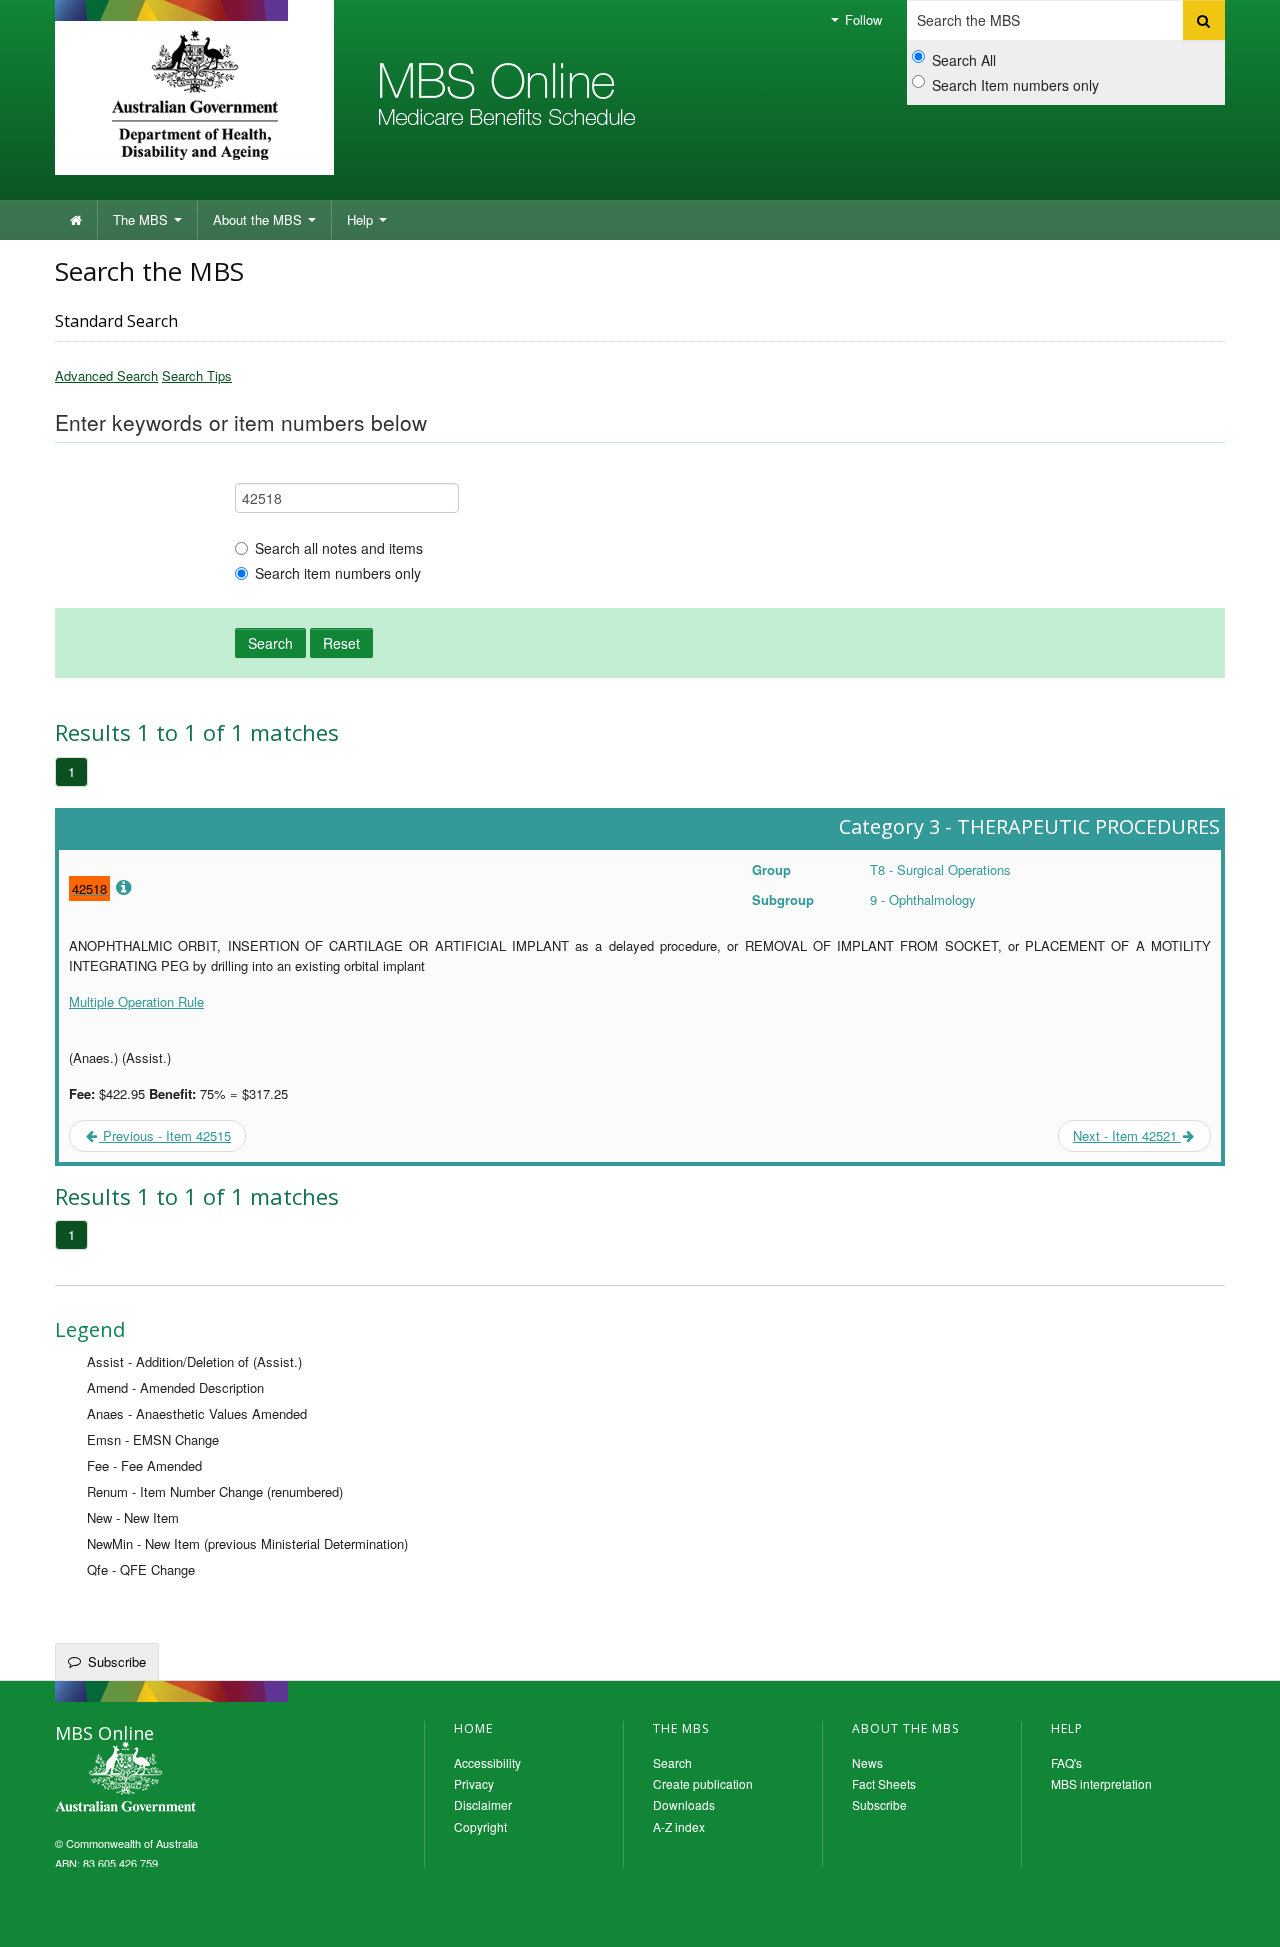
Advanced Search (106, 375)
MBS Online (180, 1779)
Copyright (480, 1826)
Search (270, 643)
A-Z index (679, 1826)
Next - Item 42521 (1127, 1135)
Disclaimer (483, 1804)
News (867, 1762)
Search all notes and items (339, 548)
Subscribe (117, 1661)
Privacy (474, 1783)
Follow (861, 19)
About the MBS (259, 219)
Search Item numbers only (1015, 85)
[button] (1240, 1917)
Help (362, 219)
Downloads (684, 1804)
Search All (964, 60)
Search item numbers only (338, 573)
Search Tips (197, 375)
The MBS (142, 219)
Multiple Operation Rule (136, 1001)
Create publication (703, 1783)
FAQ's (1066, 1762)
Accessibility (487, 1762)
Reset (341, 643)
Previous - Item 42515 (165, 1135)
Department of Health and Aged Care (194, 95)
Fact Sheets (884, 1783)
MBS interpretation (1101, 1783)
